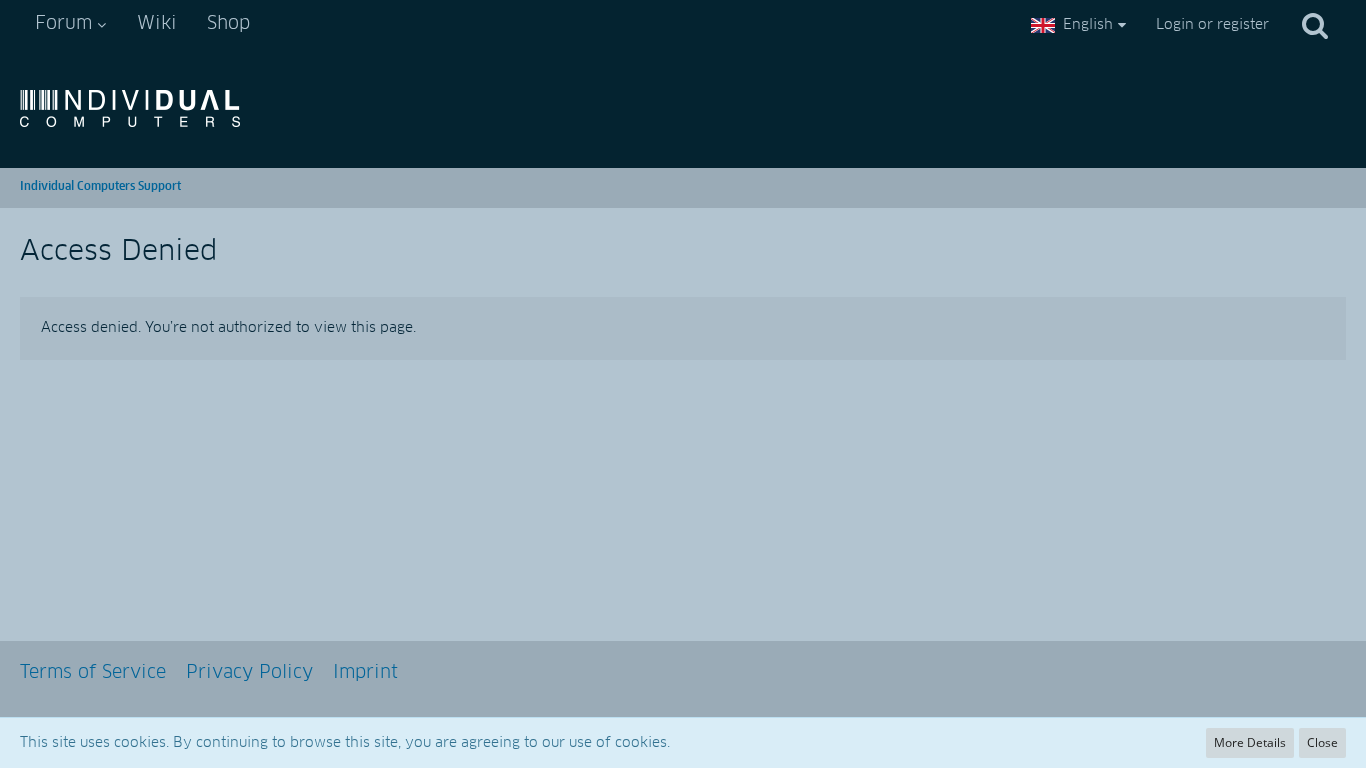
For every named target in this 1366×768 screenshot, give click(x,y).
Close (1322, 742)
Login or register (1212, 25)
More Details (1250, 742)
